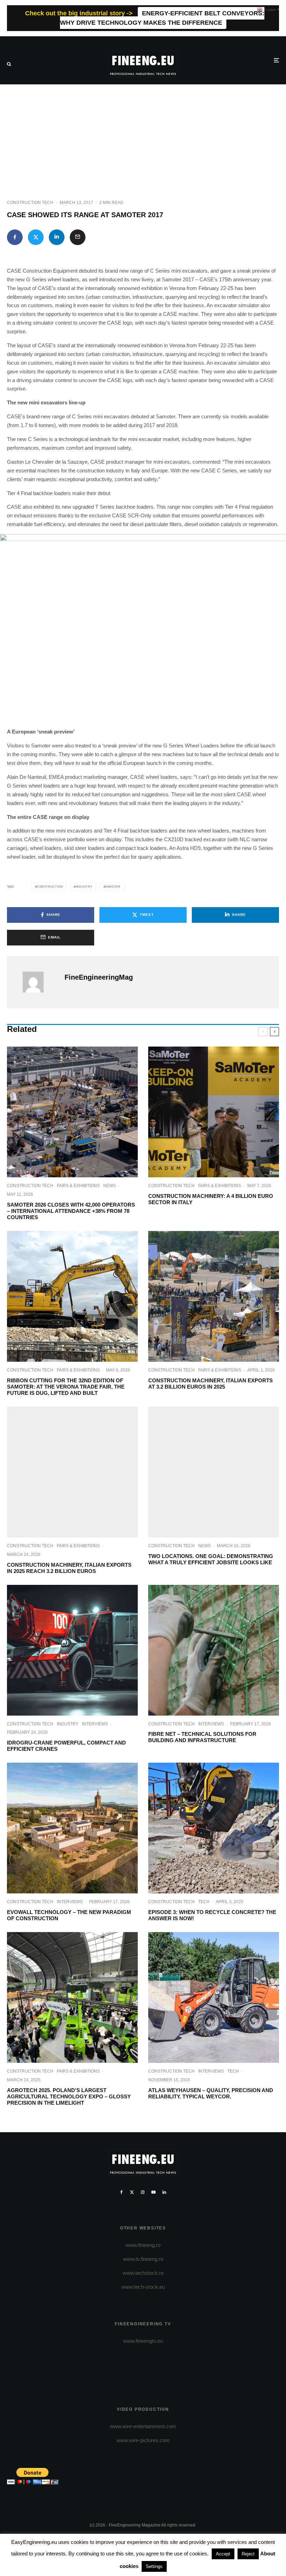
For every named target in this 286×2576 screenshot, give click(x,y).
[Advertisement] (143, 137)
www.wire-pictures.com (143, 2440)
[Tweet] (36, 237)
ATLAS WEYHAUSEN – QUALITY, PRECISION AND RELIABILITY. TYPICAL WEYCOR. (211, 2093)
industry (84, 887)
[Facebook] (122, 2192)
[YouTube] (153, 2192)
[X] (132, 2192)
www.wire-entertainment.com (143, 2426)
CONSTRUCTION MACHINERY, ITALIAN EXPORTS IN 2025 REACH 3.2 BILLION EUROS (69, 1568)
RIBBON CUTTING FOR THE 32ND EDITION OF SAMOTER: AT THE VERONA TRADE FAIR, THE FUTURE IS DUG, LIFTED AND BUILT (66, 1387)
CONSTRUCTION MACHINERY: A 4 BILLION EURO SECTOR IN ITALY (211, 1199)
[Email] (78, 237)
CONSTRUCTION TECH (30, 203)
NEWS (110, 1186)
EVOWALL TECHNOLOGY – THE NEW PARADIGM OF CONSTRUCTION (69, 1915)
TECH (204, 1902)
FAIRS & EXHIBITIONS (78, 1186)
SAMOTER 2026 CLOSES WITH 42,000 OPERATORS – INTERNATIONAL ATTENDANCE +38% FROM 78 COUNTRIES (71, 1211)
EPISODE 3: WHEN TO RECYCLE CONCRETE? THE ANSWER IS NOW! (212, 1915)
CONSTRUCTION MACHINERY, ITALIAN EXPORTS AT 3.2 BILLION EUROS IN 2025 (210, 1384)
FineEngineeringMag (99, 977)
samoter (113, 887)
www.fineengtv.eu (143, 2341)
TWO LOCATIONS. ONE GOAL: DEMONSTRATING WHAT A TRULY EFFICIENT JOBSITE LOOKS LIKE (211, 1559)
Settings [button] (154, 2566)
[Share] (15, 237)
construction (50, 887)
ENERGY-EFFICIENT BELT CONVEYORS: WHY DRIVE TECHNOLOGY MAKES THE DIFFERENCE (162, 18)
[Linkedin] (164, 2192)
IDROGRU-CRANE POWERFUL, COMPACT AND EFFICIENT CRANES (66, 1746)
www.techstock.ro (143, 2273)
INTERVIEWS (95, 1724)
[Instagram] (143, 2192)
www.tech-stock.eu (143, 2287)
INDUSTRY (68, 1724)
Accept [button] (223, 2554)
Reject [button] (248, 2554)
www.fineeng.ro (143, 2245)
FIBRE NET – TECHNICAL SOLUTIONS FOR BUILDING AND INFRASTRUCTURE (202, 1737)
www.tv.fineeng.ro (143, 2259)
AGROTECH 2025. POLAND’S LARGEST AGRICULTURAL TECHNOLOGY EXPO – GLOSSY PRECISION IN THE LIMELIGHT (69, 2096)
